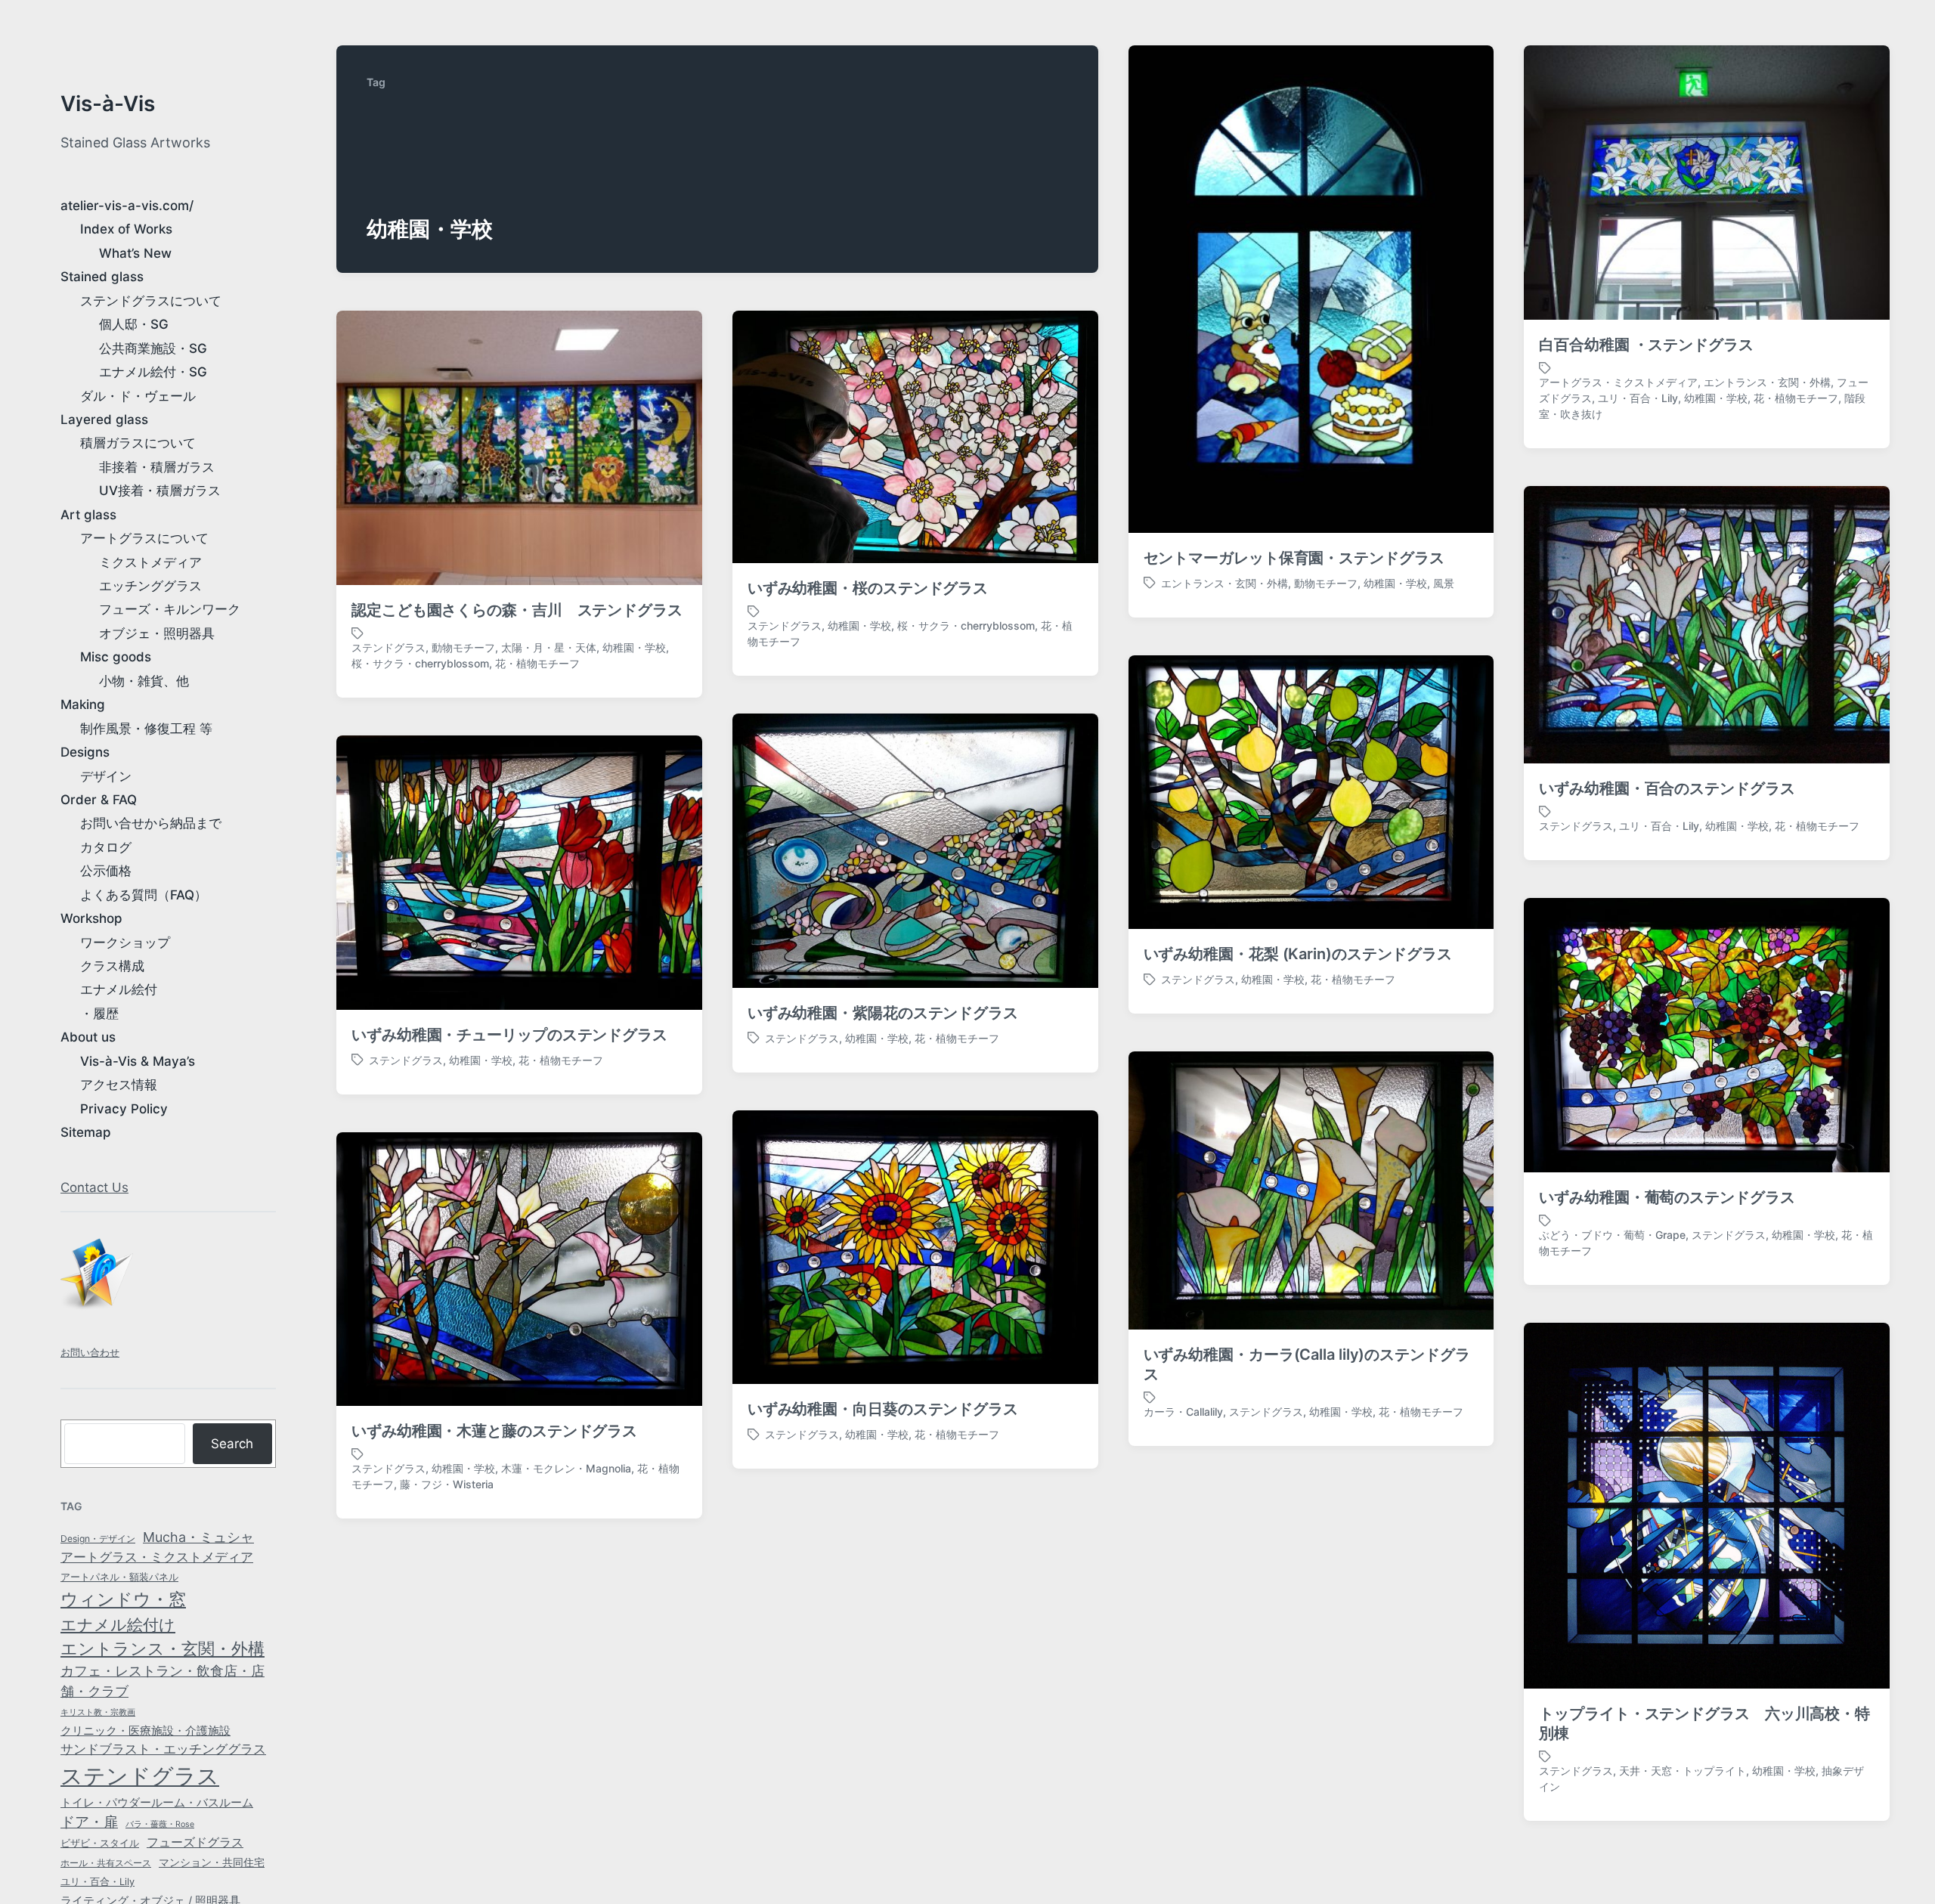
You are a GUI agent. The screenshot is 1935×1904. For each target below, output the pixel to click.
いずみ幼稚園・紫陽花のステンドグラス (883, 1013)
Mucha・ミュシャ (198, 1537)
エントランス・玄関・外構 (163, 1649)
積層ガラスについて (138, 443)
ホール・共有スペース (106, 1863)
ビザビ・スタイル (100, 1843)
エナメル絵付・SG (153, 372)
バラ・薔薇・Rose (160, 1824)
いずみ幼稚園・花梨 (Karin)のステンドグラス (1298, 954)
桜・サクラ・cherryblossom (420, 663)
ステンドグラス (140, 1776)
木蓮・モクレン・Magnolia (566, 1468)
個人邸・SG (134, 324)
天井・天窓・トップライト (1683, 1771)
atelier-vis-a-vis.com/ (127, 206)
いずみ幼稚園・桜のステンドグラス (868, 588)
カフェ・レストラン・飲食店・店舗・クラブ (163, 1681)
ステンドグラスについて (151, 301)
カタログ (106, 847)
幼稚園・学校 (1395, 583)
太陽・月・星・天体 (549, 647)
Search (232, 1444)
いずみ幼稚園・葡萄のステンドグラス (1667, 1197)
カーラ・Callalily (1183, 1412)
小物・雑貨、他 (144, 681)
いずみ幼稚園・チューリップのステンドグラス (509, 1035)
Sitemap (86, 1132)
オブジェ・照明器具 (157, 633)
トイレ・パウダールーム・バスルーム (157, 1803)
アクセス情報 (119, 1085)
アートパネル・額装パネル (119, 1577)
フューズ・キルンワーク (170, 609)
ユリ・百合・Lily (98, 1882)
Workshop (91, 918)
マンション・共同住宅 (212, 1862)
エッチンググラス (150, 586)
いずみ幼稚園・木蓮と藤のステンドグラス (494, 1431)
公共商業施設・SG (153, 348)
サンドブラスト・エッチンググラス (163, 1749)
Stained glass (102, 277)
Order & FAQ (99, 800)
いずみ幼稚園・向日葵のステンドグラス (883, 1409)
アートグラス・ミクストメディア (157, 1557)
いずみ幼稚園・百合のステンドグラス (1667, 788)
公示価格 (106, 871)
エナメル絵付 (119, 989)
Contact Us (94, 1187)
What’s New (135, 253)
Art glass (88, 515)
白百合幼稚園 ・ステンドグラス (1646, 345)
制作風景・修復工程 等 (146, 729)
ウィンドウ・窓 (123, 1599)
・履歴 (99, 1014)
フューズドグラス (195, 1842)
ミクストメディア (150, 562)
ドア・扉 (89, 1822)
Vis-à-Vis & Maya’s (138, 1061)
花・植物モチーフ (1796, 398)
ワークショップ (125, 943)
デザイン (106, 776)
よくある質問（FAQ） (144, 895)
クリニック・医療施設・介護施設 (146, 1731)
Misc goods (116, 657)
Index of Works (126, 229)
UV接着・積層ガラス (160, 491)
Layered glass (104, 419)
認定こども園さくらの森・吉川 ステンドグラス (517, 610)
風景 (1444, 583)
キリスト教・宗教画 (98, 1712)
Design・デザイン (98, 1539)
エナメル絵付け (118, 1624)
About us (88, 1037)
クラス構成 (112, 966)
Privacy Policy (124, 1109)
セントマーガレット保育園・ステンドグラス (1294, 558)
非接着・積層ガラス (157, 467)
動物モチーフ (1326, 583)
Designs (85, 752)
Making (83, 704)
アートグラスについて (144, 538)
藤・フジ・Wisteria (447, 1484)
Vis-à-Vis (108, 104)
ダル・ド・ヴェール (138, 396)
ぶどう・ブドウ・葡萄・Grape (1612, 1235)
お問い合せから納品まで (151, 823)
